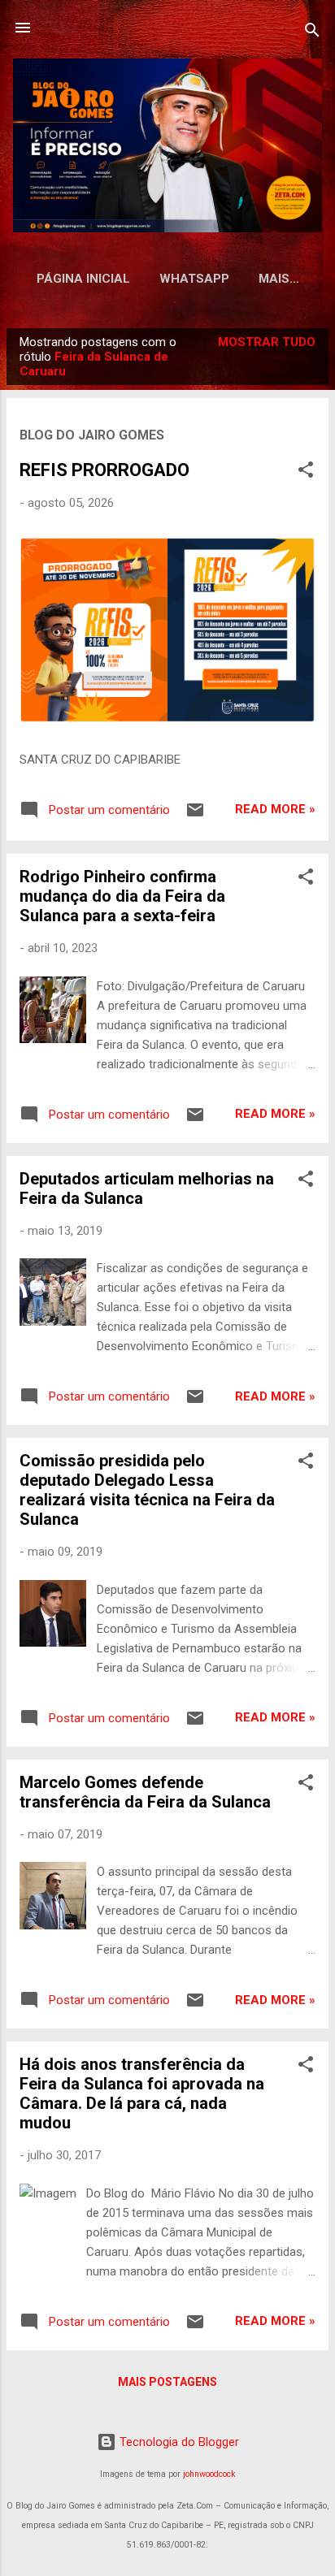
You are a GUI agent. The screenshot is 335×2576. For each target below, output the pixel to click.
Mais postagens (167, 2382)
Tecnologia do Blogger (178, 2442)
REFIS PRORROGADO (104, 470)
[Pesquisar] (312, 33)
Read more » (275, 809)
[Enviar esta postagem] (195, 816)
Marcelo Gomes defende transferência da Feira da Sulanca (145, 1792)
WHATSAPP (194, 279)
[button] (306, 472)
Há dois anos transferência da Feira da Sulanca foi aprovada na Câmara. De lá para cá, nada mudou (142, 2093)
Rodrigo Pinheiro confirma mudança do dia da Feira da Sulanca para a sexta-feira (122, 896)
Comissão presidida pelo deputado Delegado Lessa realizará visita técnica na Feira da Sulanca (147, 1490)
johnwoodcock (209, 2474)
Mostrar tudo (267, 342)
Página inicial (83, 279)
